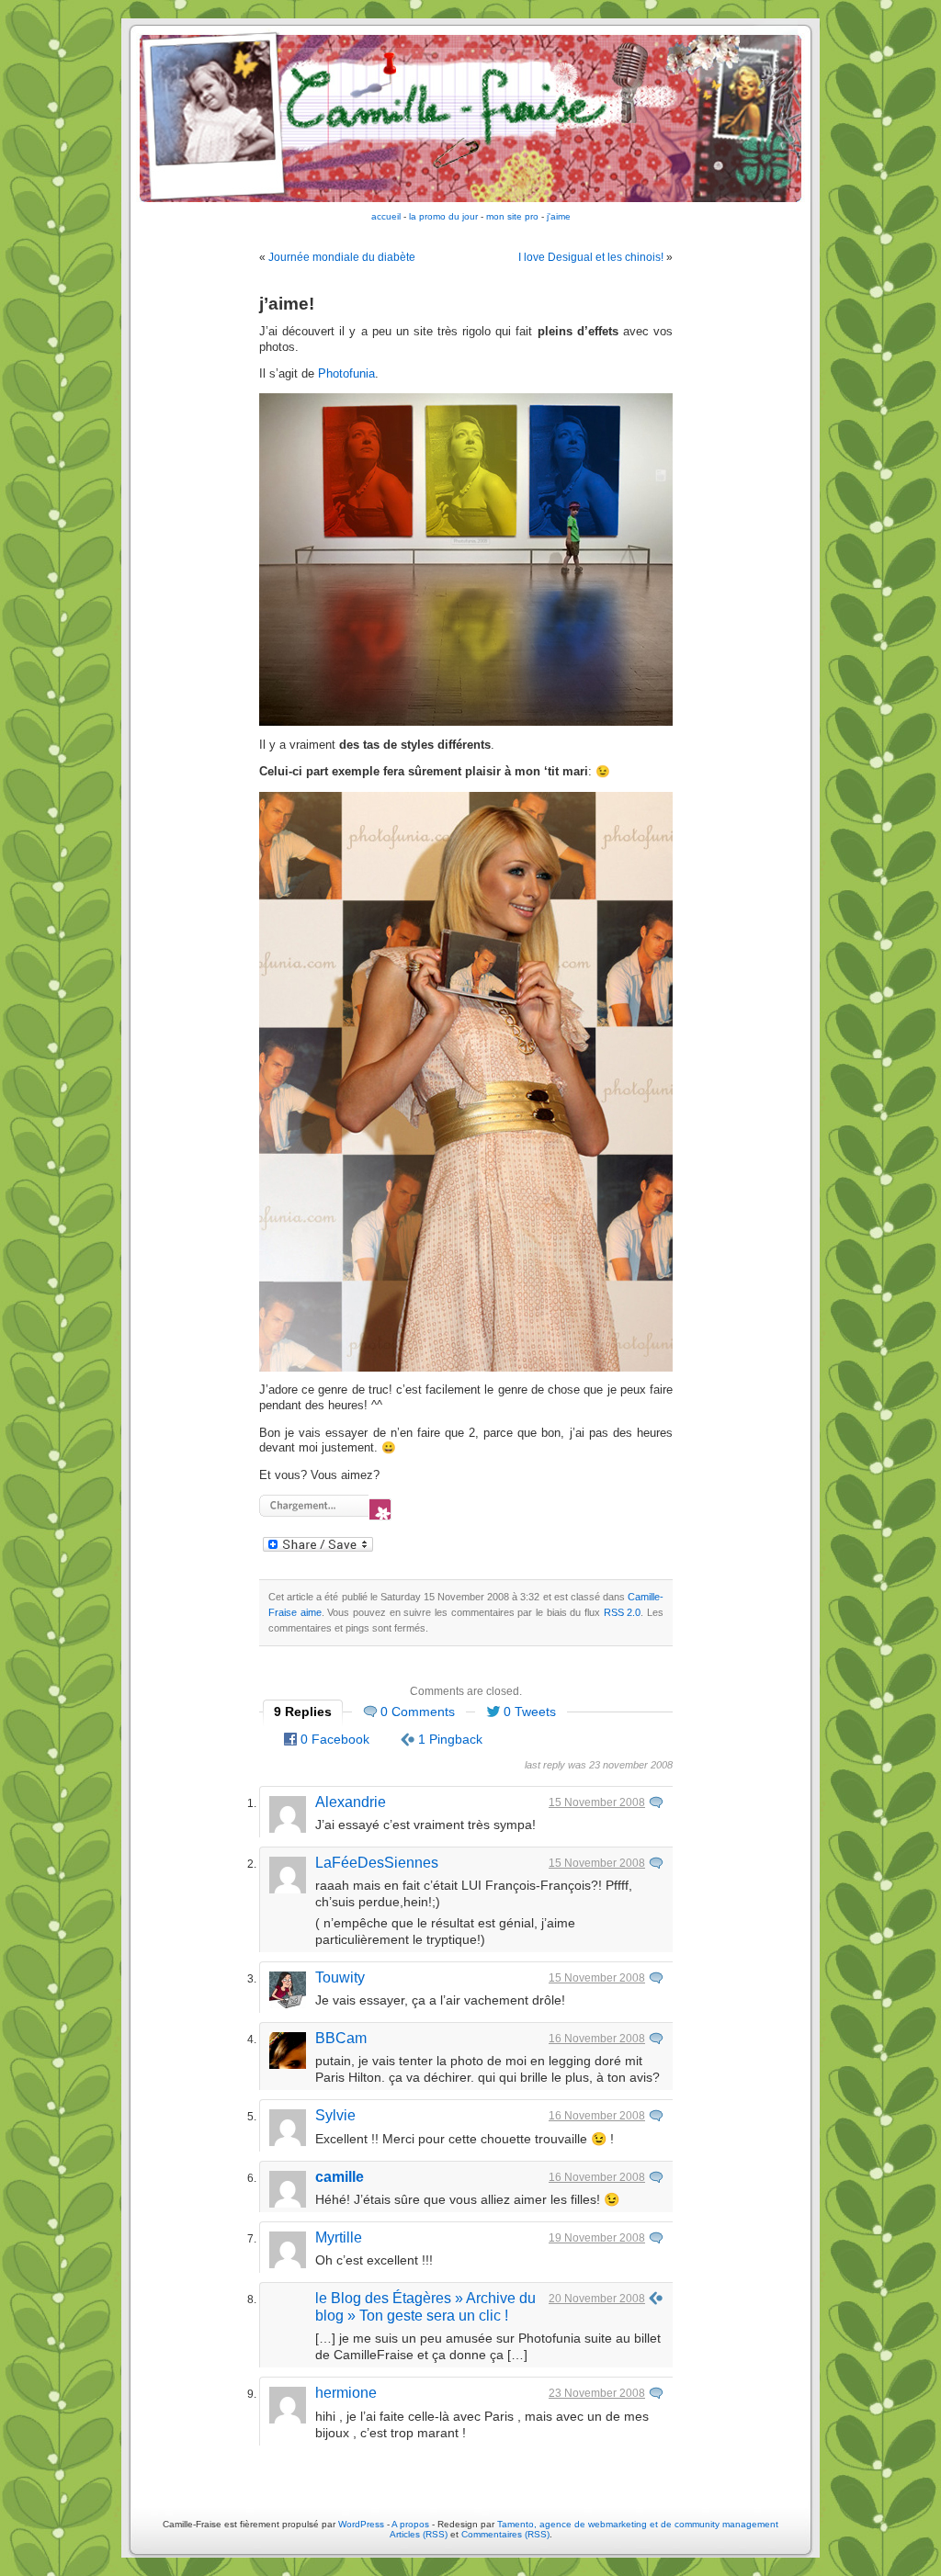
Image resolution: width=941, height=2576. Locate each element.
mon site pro (512, 216)
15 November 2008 (597, 1802)
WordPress (361, 2524)
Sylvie (335, 2115)
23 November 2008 (597, 2393)
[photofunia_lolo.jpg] (466, 1368)
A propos (412, 2524)
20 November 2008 (597, 2299)
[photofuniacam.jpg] (466, 722)
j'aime (559, 216)
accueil (386, 216)
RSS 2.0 (623, 1612)
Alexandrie (351, 1802)
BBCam (341, 2038)
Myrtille (339, 2237)
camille (340, 2177)
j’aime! (287, 304)
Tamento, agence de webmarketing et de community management (638, 2524)
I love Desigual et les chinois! (591, 257)
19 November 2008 (597, 2238)
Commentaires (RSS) (505, 2534)
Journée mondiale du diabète (342, 257)
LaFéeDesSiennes (377, 1863)
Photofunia (346, 374)
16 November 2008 (597, 2039)
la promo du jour (443, 216)
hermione (346, 2393)
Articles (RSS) (419, 2534)
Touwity (340, 1977)
